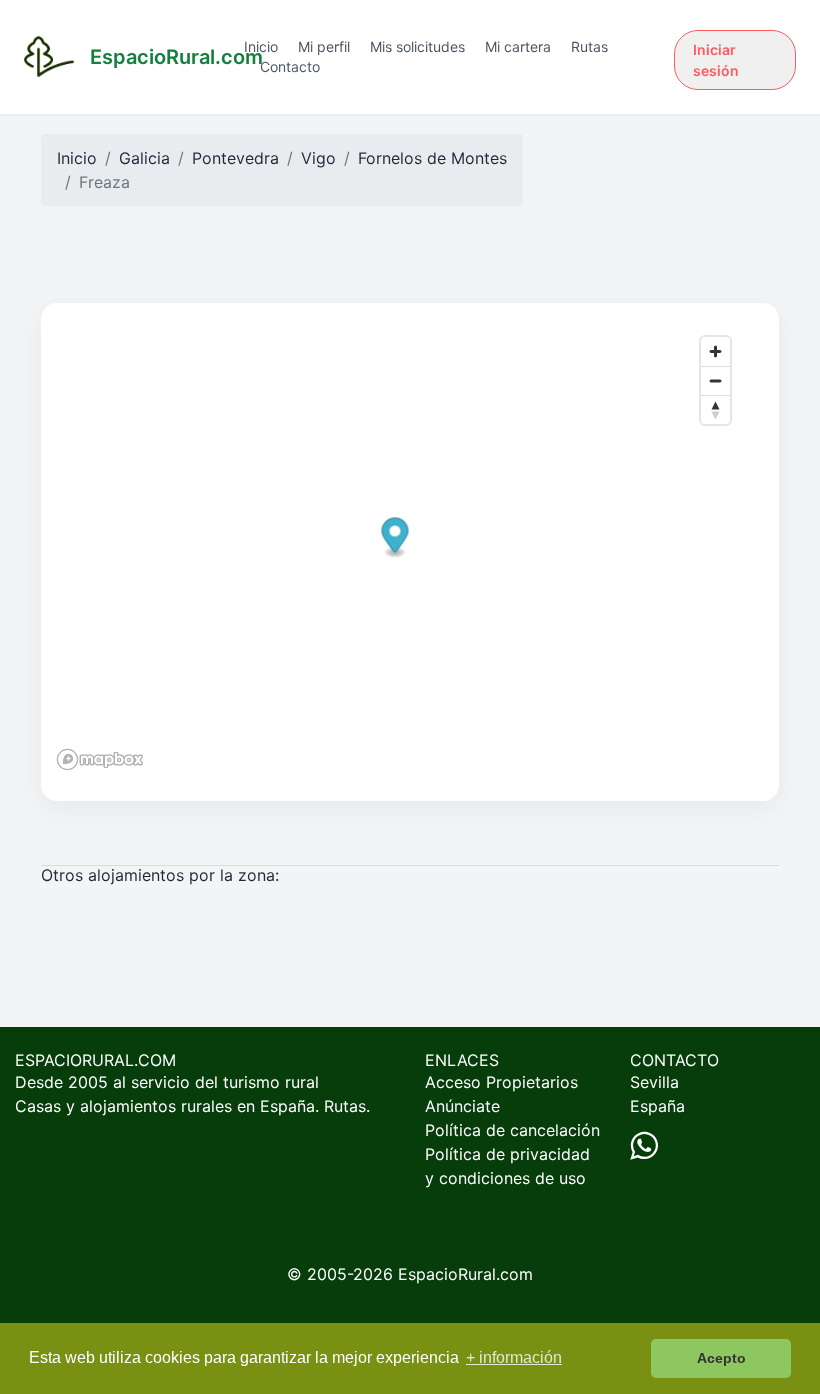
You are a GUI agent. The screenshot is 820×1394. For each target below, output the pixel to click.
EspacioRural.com (465, 1274)
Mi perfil (324, 46)
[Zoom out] (715, 380)
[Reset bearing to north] (715, 409)
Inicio (261, 46)
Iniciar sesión (716, 60)
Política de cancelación (512, 1130)
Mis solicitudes (417, 46)
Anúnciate (462, 1106)
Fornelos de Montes (432, 158)
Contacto (290, 66)
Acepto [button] (721, 1358)
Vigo (318, 158)
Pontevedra (235, 158)
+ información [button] (514, 1357)
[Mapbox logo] (100, 759)
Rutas (589, 46)
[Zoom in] (715, 351)
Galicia (144, 158)
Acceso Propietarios (501, 1082)
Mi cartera (518, 46)
